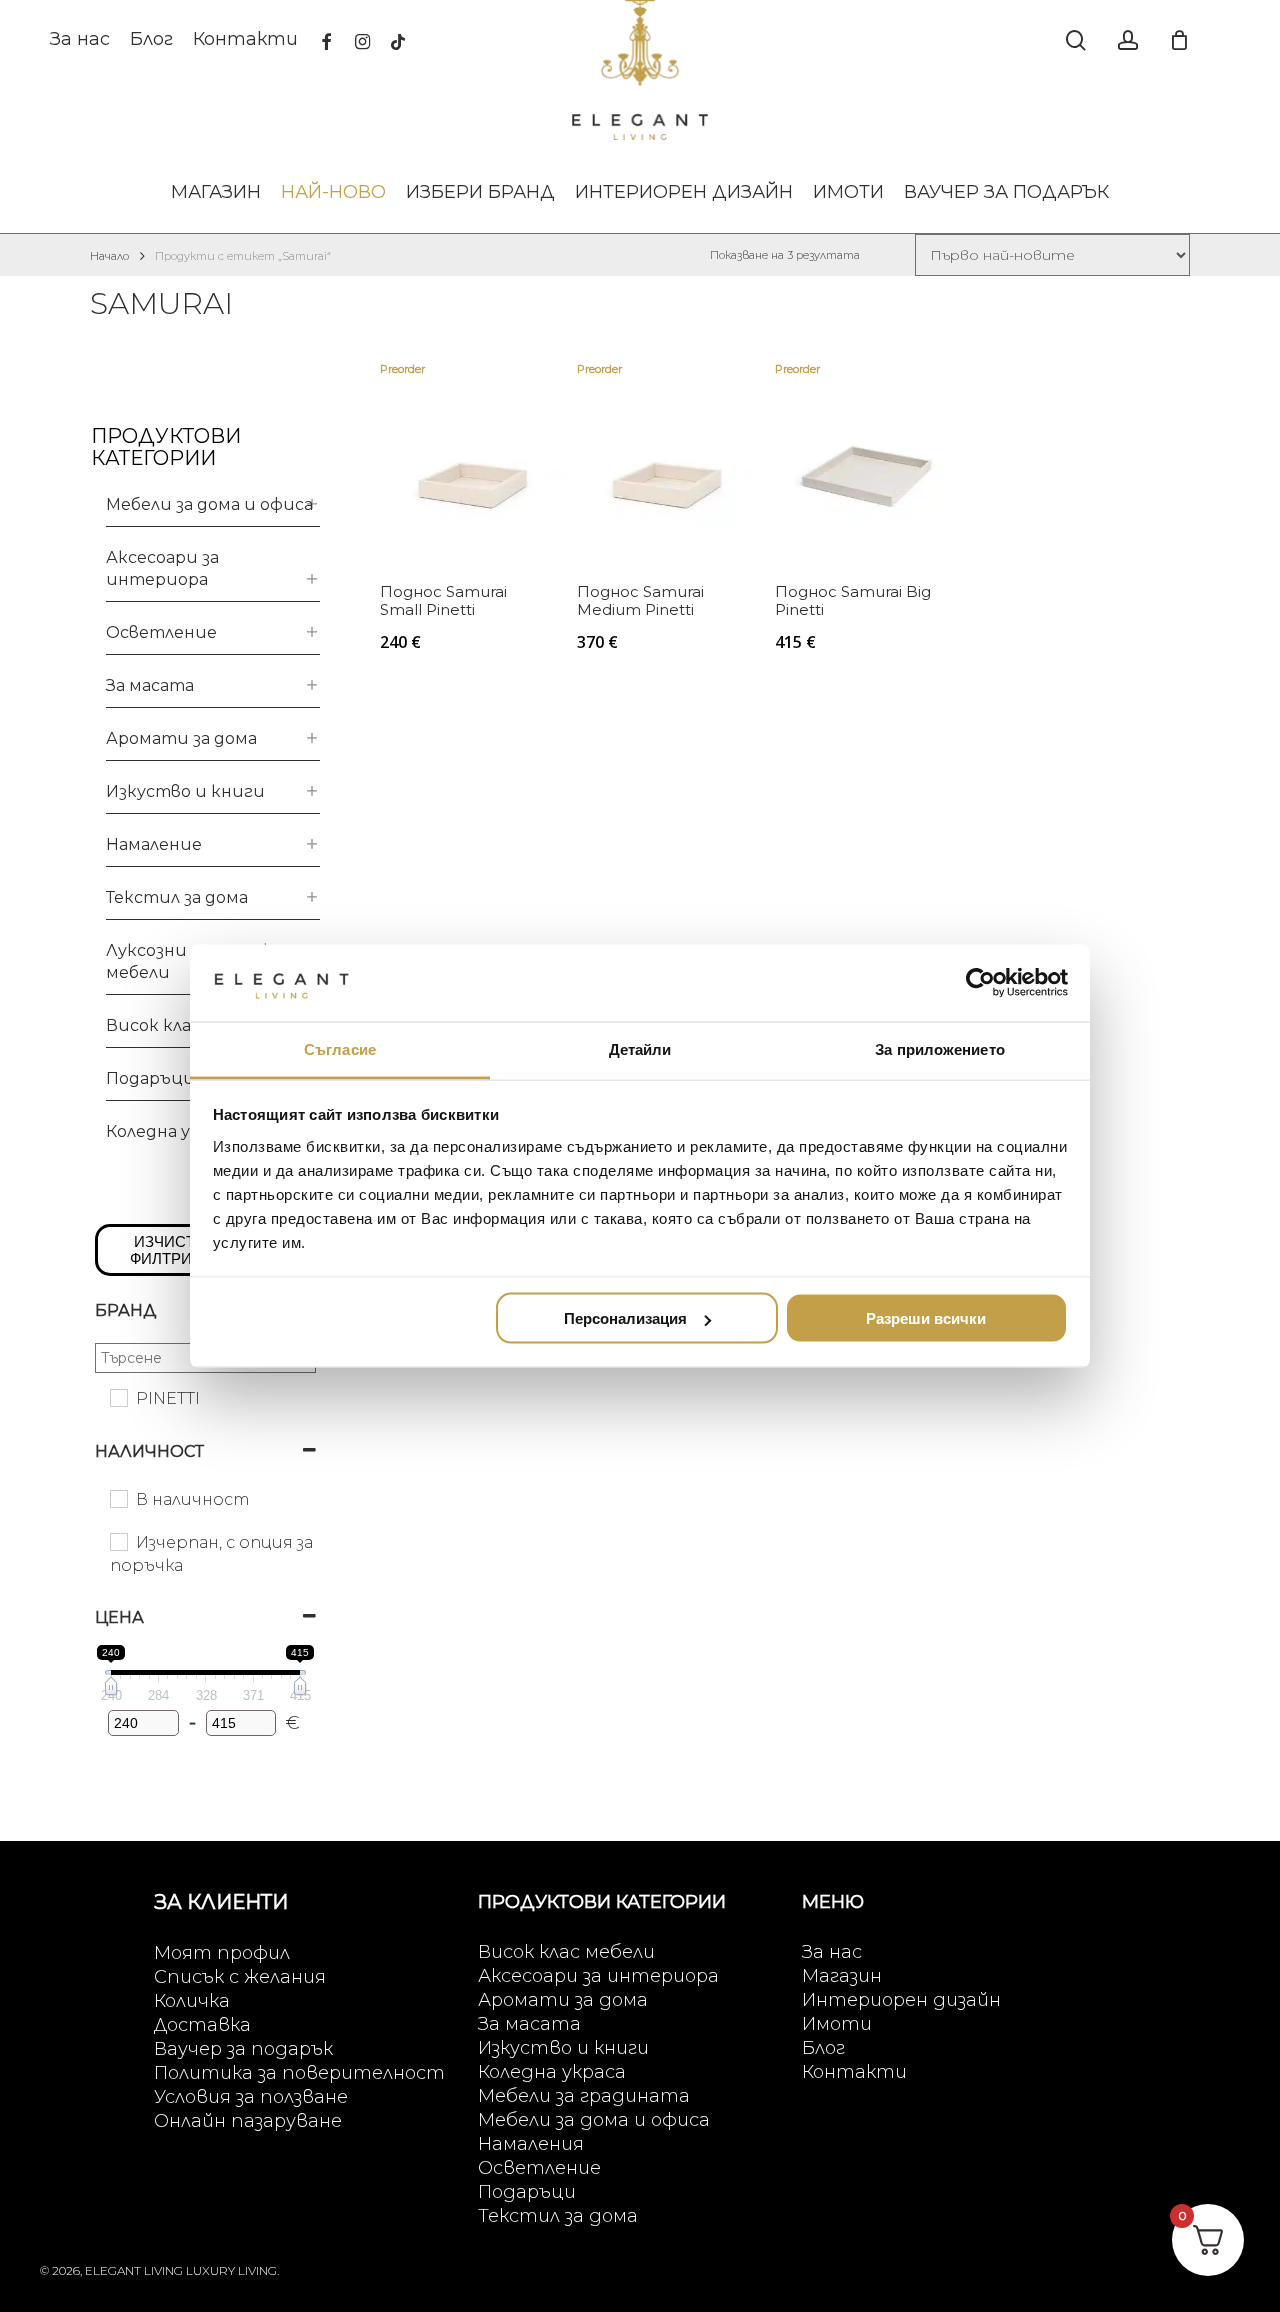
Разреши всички (926, 1318)
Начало (109, 256)
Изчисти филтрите (170, 1250)
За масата (150, 685)
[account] (1128, 40)
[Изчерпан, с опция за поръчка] (118, 1541)
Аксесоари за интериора (162, 568)
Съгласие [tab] (340, 1048)
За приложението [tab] (940, 1048)
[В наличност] (118, 1498)
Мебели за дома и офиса (209, 504)
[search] (1076, 40)
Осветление (161, 632)
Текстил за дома (177, 897)
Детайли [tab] (640, 1048)
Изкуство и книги (185, 791)
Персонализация (625, 1318)
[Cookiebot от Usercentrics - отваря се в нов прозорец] (980, 983)
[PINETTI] (118, 1397)
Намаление (154, 844)
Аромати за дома (181, 738)
